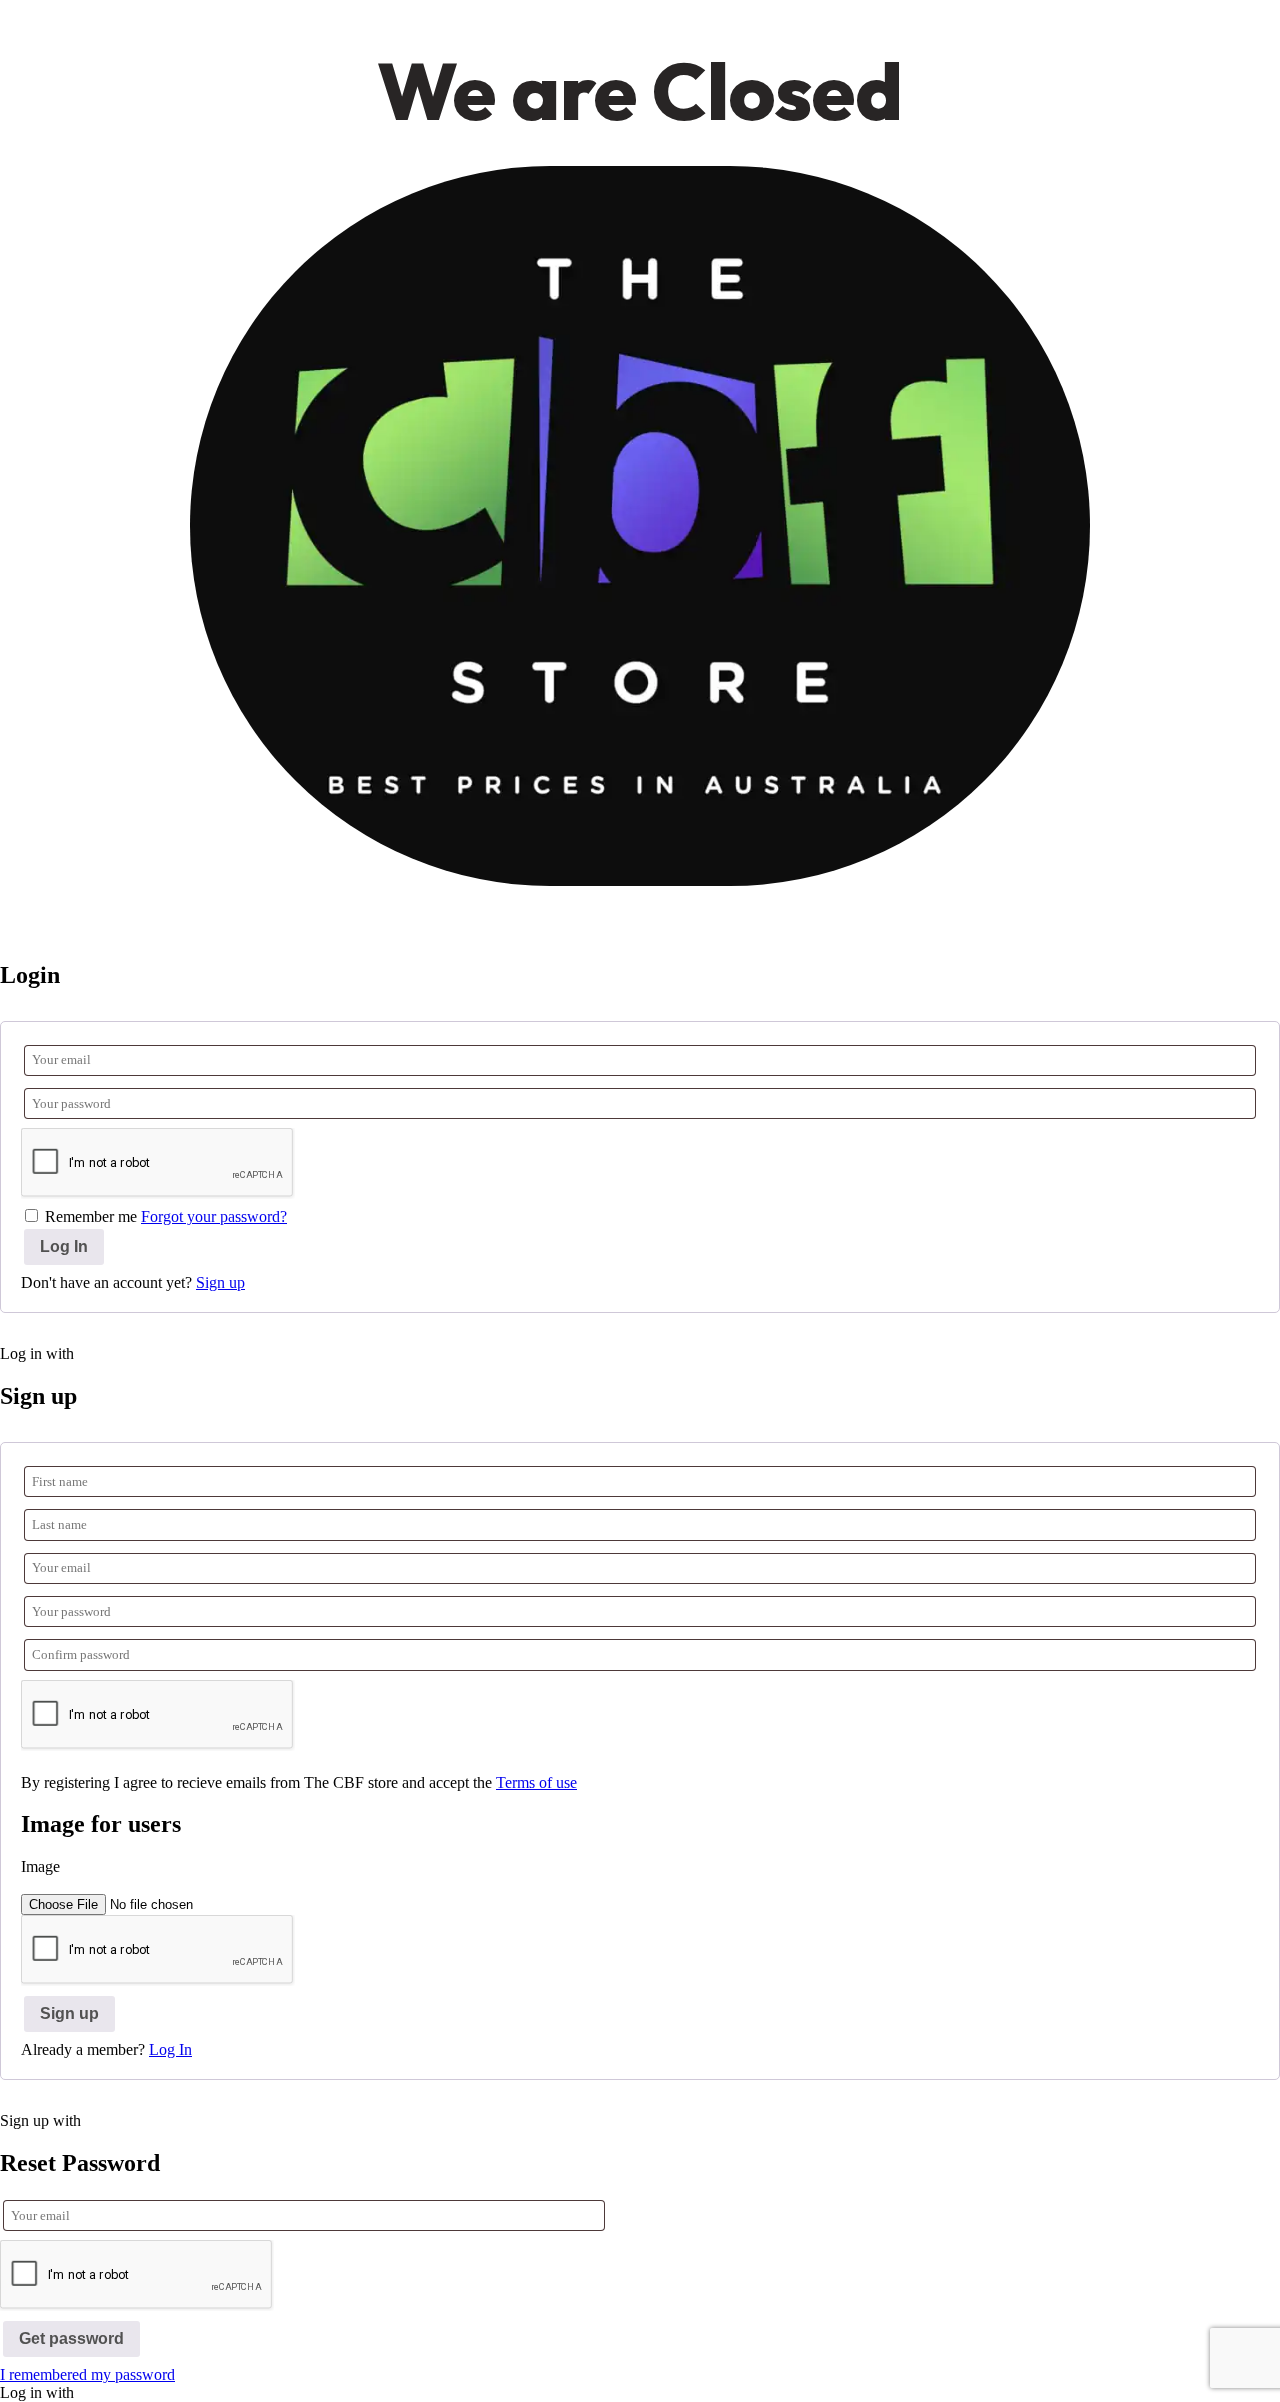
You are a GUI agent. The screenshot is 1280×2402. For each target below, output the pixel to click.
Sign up (220, 1282)
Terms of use (536, 1782)
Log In (170, 2049)
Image (40, 1866)
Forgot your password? (214, 1216)
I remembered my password (87, 2374)
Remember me (91, 1216)
